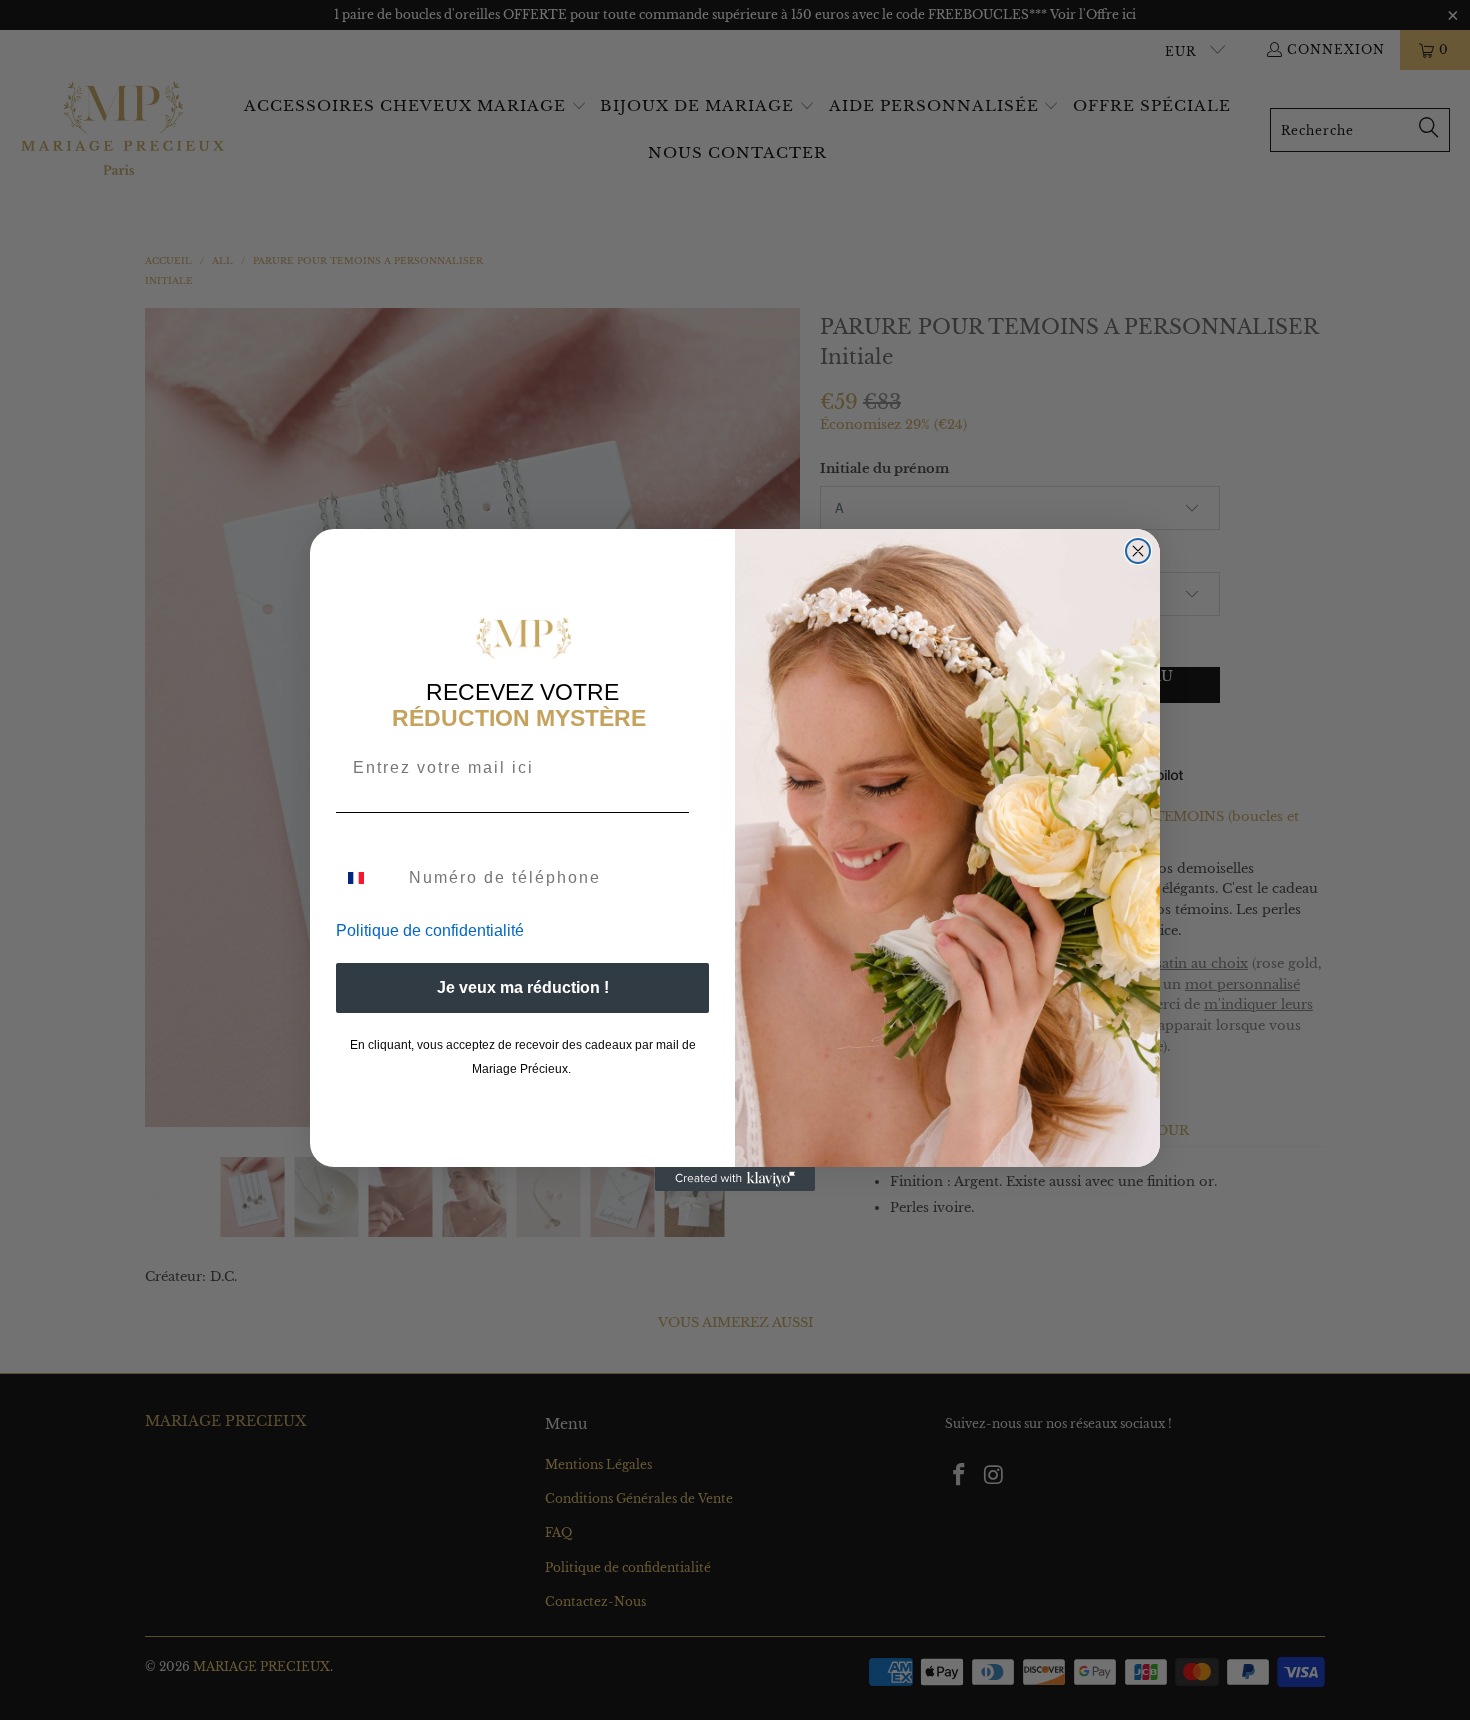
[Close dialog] (1138, 551)
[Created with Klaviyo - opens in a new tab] (735, 1179)
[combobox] (368, 878)
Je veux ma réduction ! (523, 987)
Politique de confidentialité (430, 930)
